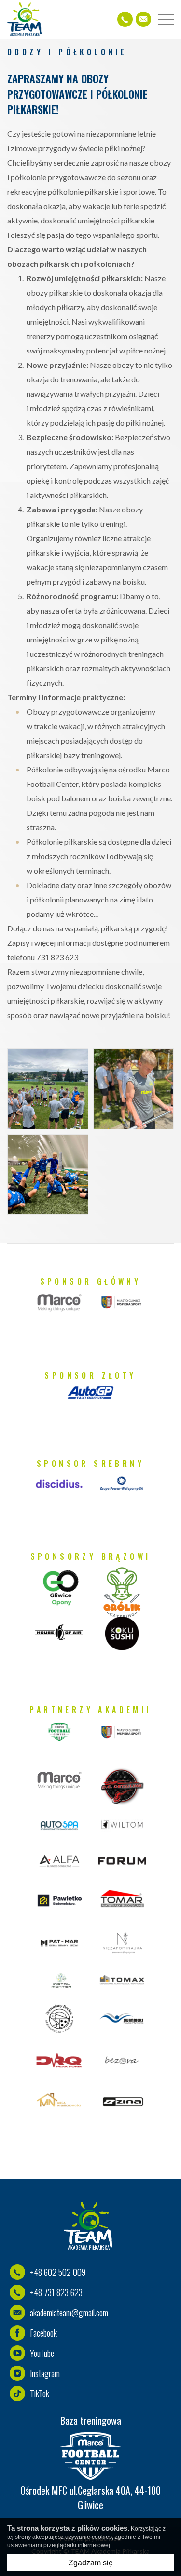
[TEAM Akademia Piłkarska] (24, 19)
